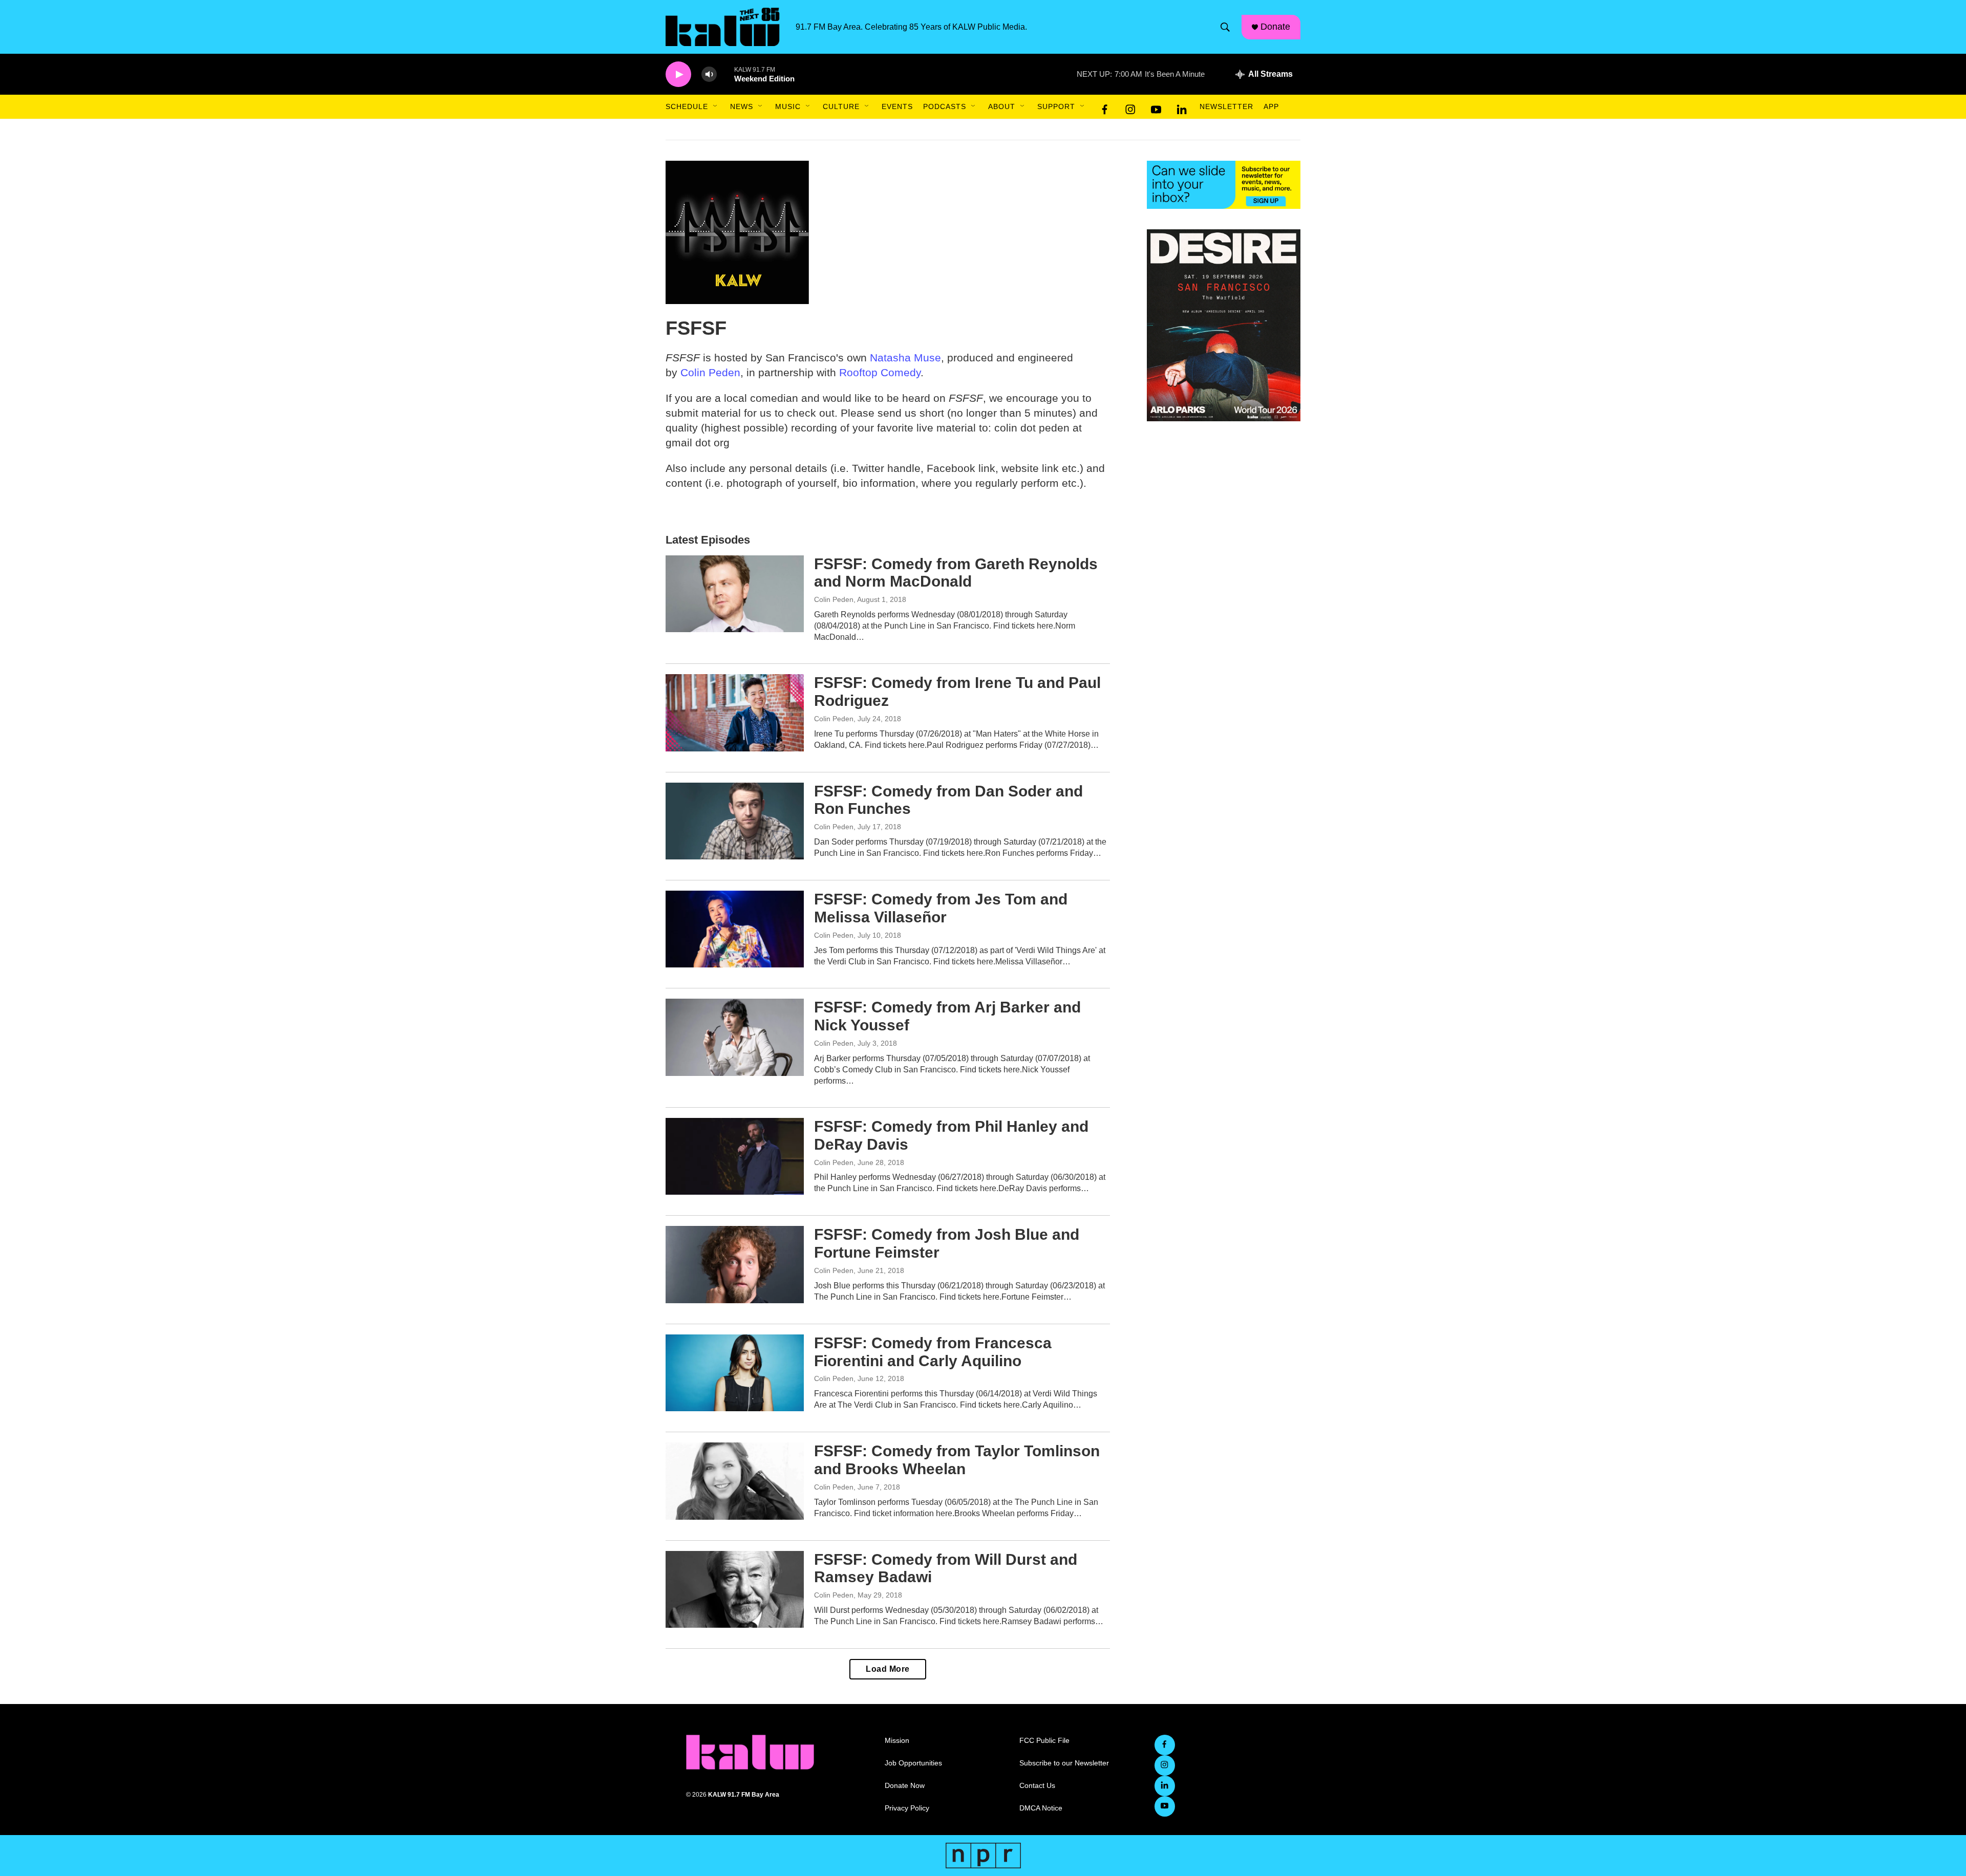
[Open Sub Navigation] (716, 106)
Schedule (687, 106)
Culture (841, 106)
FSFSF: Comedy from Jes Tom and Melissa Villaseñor (941, 908)
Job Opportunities (913, 1763)
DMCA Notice (1041, 1808)
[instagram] (1130, 107)
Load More (888, 1669)
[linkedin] (1182, 107)
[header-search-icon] (1225, 27)
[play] (678, 74)
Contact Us (1037, 1786)
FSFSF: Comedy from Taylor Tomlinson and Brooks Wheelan (957, 1460)
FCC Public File (1044, 1741)
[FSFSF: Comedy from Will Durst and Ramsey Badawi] (735, 1589)
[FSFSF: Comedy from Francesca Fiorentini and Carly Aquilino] (735, 1373)
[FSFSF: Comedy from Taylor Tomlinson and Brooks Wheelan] (735, 1481)
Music (788, 106)
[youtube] (1156, 107)
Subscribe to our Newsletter (1064, 1763)
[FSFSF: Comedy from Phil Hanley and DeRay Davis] (735, 1156)
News (742, 106)
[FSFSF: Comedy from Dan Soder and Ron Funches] (735, 821)
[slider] (725, 74)
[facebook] (1105, 107)
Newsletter (1226, 106)
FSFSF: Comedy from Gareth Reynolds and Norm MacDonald (956, 573)
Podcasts (945, 106)
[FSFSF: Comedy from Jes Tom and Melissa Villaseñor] (735, 929)
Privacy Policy (907, 1808)
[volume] (709, 74)
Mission (897, 1741)
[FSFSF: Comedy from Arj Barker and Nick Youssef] (735, 1037)
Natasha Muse (905, 358)
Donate (1275, 27)
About (1002, 106)
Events (897, 106)
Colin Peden (710, 372)
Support (1056, 106)
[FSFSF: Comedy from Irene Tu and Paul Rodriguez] (735, 713)
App (1271, 106)
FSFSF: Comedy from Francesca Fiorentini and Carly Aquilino (933, 1352)
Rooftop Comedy (880, 372)
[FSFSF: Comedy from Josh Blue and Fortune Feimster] (735, 1264)
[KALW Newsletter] (1224, 185)
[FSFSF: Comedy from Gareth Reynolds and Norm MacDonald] (735, 594)
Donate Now (905, 1786)
